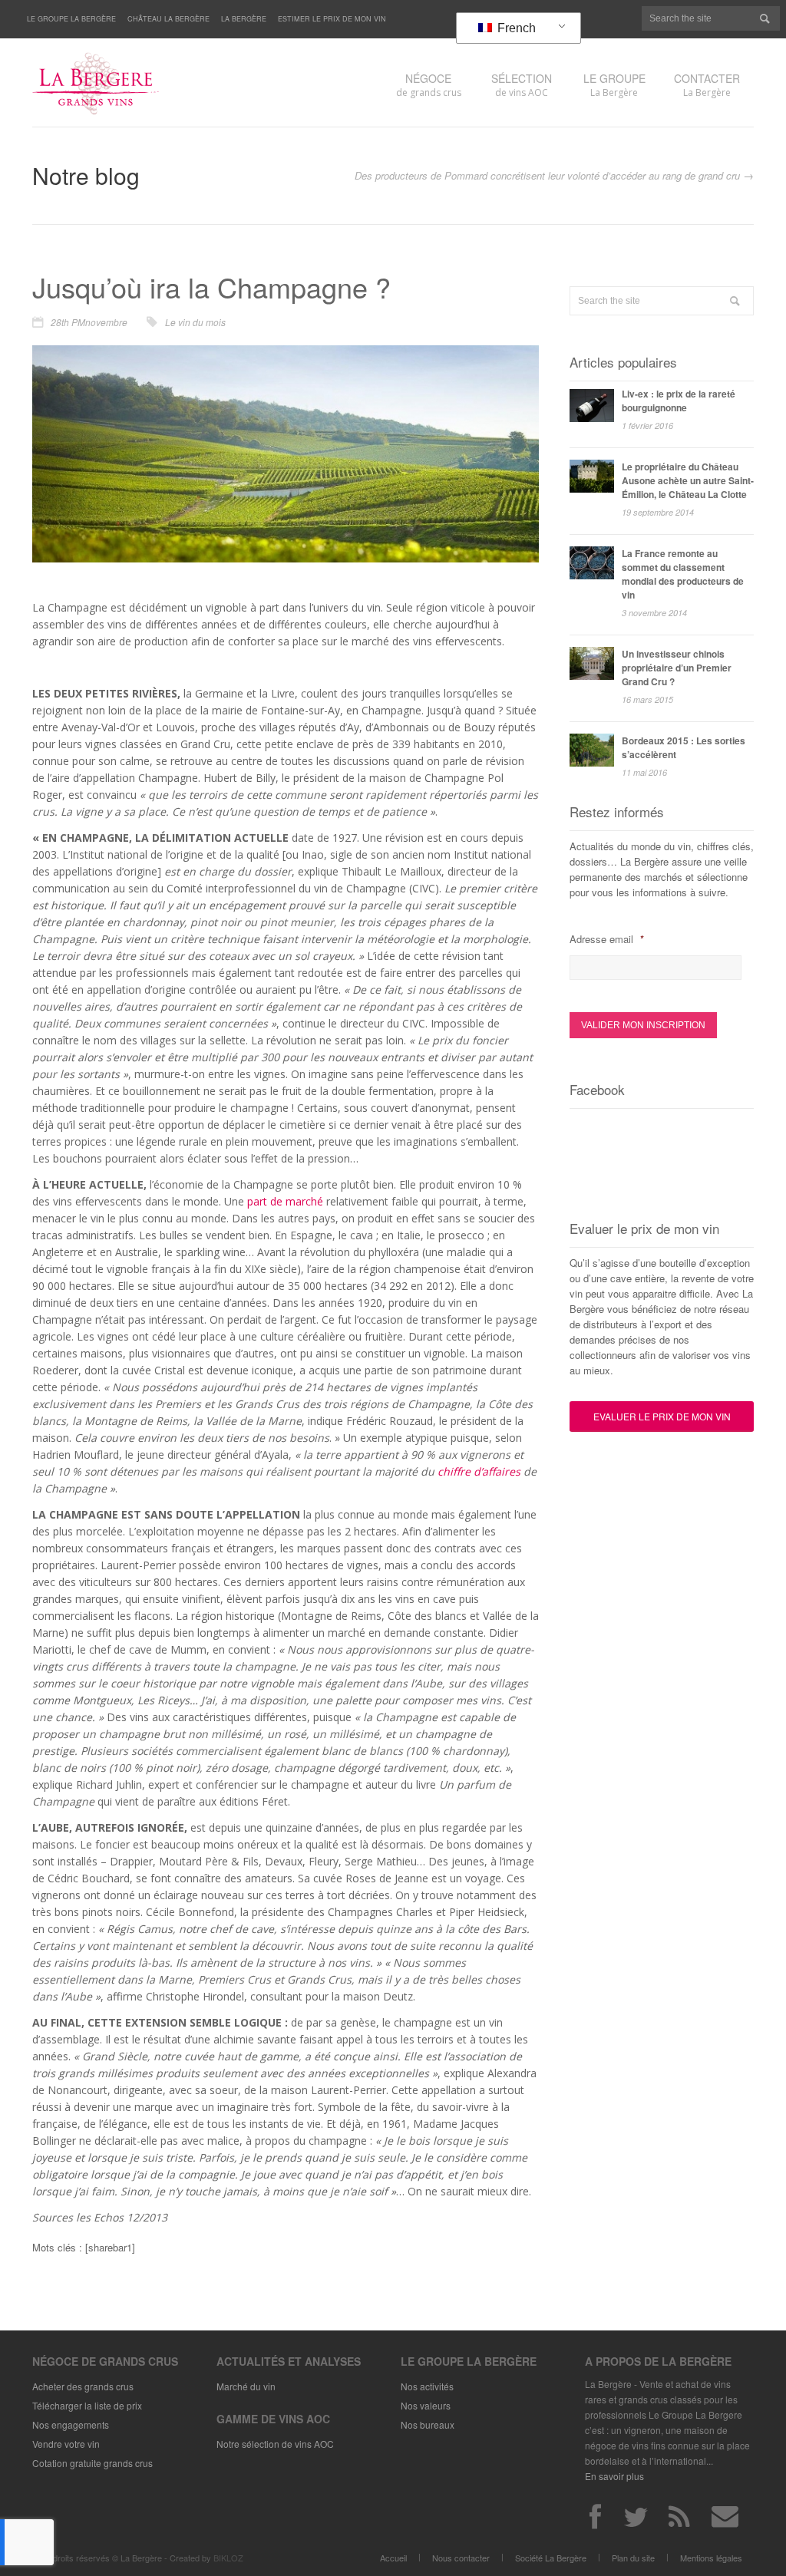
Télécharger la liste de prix (87, 2405)
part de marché (285, 1201)
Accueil (393, 2558)
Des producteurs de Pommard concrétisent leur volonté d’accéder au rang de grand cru (547, 175)
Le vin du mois (195, 322)
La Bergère (244, 19)
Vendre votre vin (66, 2444)
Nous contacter (461, 2558)
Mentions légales (711, 2558)
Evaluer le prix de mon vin (662, 1416)
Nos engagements (71, 2424)
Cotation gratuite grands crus (92, 2463)
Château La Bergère (168, 19)
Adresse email (606, 939)
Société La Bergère (551, 2558)
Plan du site (633, 2558)
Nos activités (427, 2386)
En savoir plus (614, 2476)
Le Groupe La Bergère (71, 19)
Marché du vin (246, 2386)
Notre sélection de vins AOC (275, 2444)
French (515, 28)
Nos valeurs (426, 2405)
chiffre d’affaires (479, 1471)
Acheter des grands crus (83, 2386)
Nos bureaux (428, 2424)
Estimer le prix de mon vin (332, 19)
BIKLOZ (228, 2558)
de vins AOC (522, 85)
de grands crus (429, 85)
